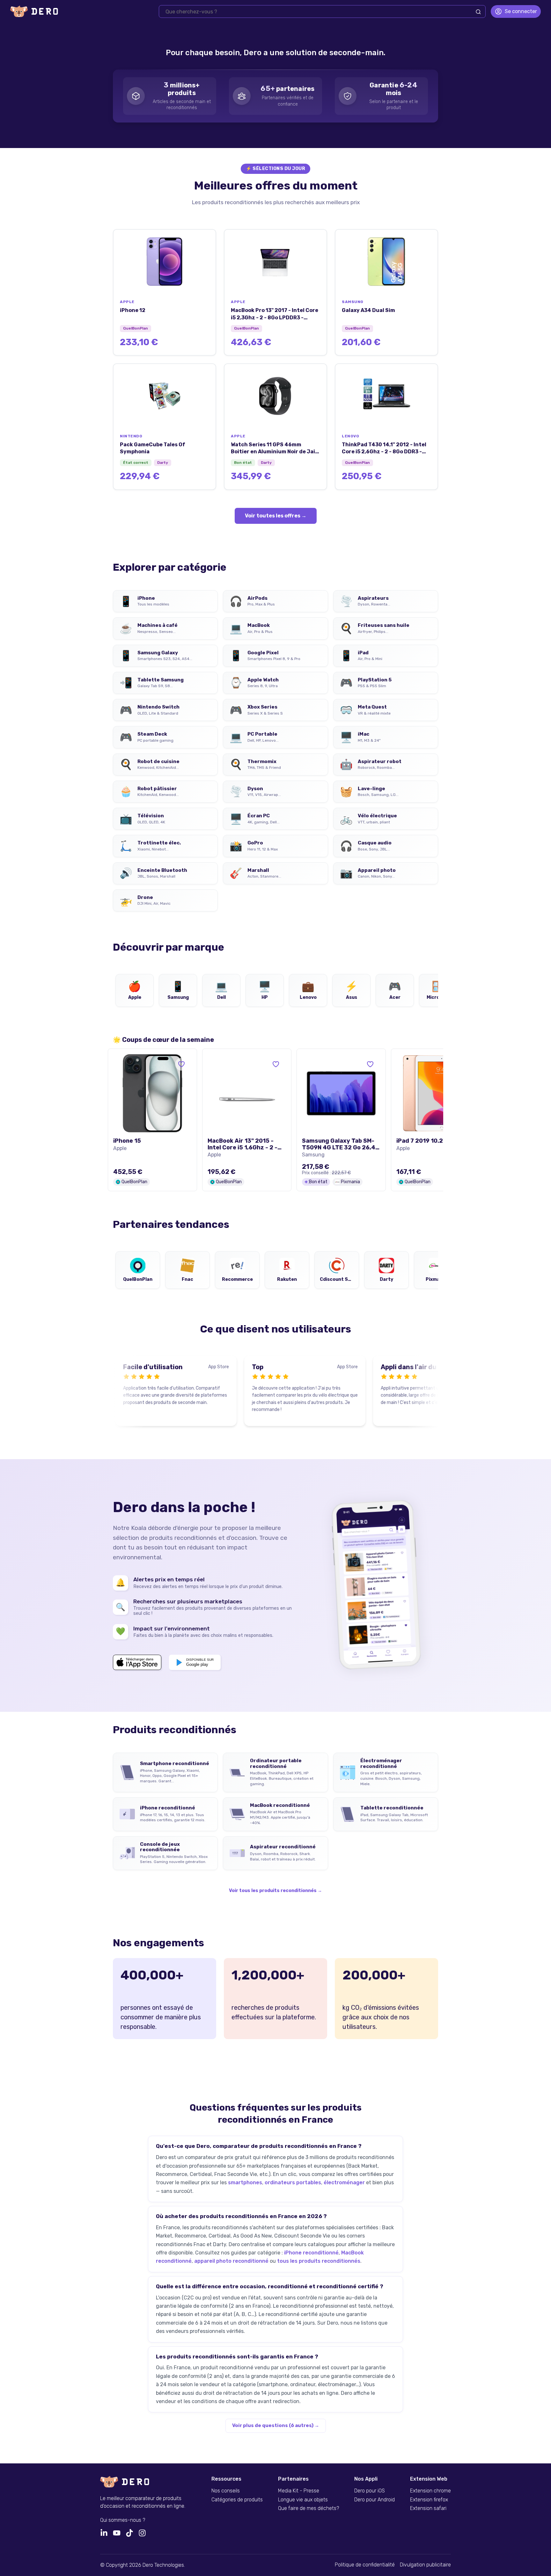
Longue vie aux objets (303, 2500)
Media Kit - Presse (299, 2491)
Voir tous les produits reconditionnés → (275, 1891)
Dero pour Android (375, 2500)
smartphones (245, 2183)
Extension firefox (429, 2500)
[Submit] (478, 12)
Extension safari (428, 2508)
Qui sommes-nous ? (123, 2520)
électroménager (344, 2183)
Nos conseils (226, 2491)
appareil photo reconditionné (231, 2261)
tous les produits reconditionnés (319, 2261)
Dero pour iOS (370, 2491)
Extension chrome (430, 2491)
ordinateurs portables (293, 2183)
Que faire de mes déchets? (309, 2508)
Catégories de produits (237, 2500)
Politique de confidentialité (365, 2565)
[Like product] (181, 1064)
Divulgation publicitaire (425, 2565)
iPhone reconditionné (311, 2253)
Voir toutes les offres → (276, 516)
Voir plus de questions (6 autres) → (276, 2425)
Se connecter (521, 11)
